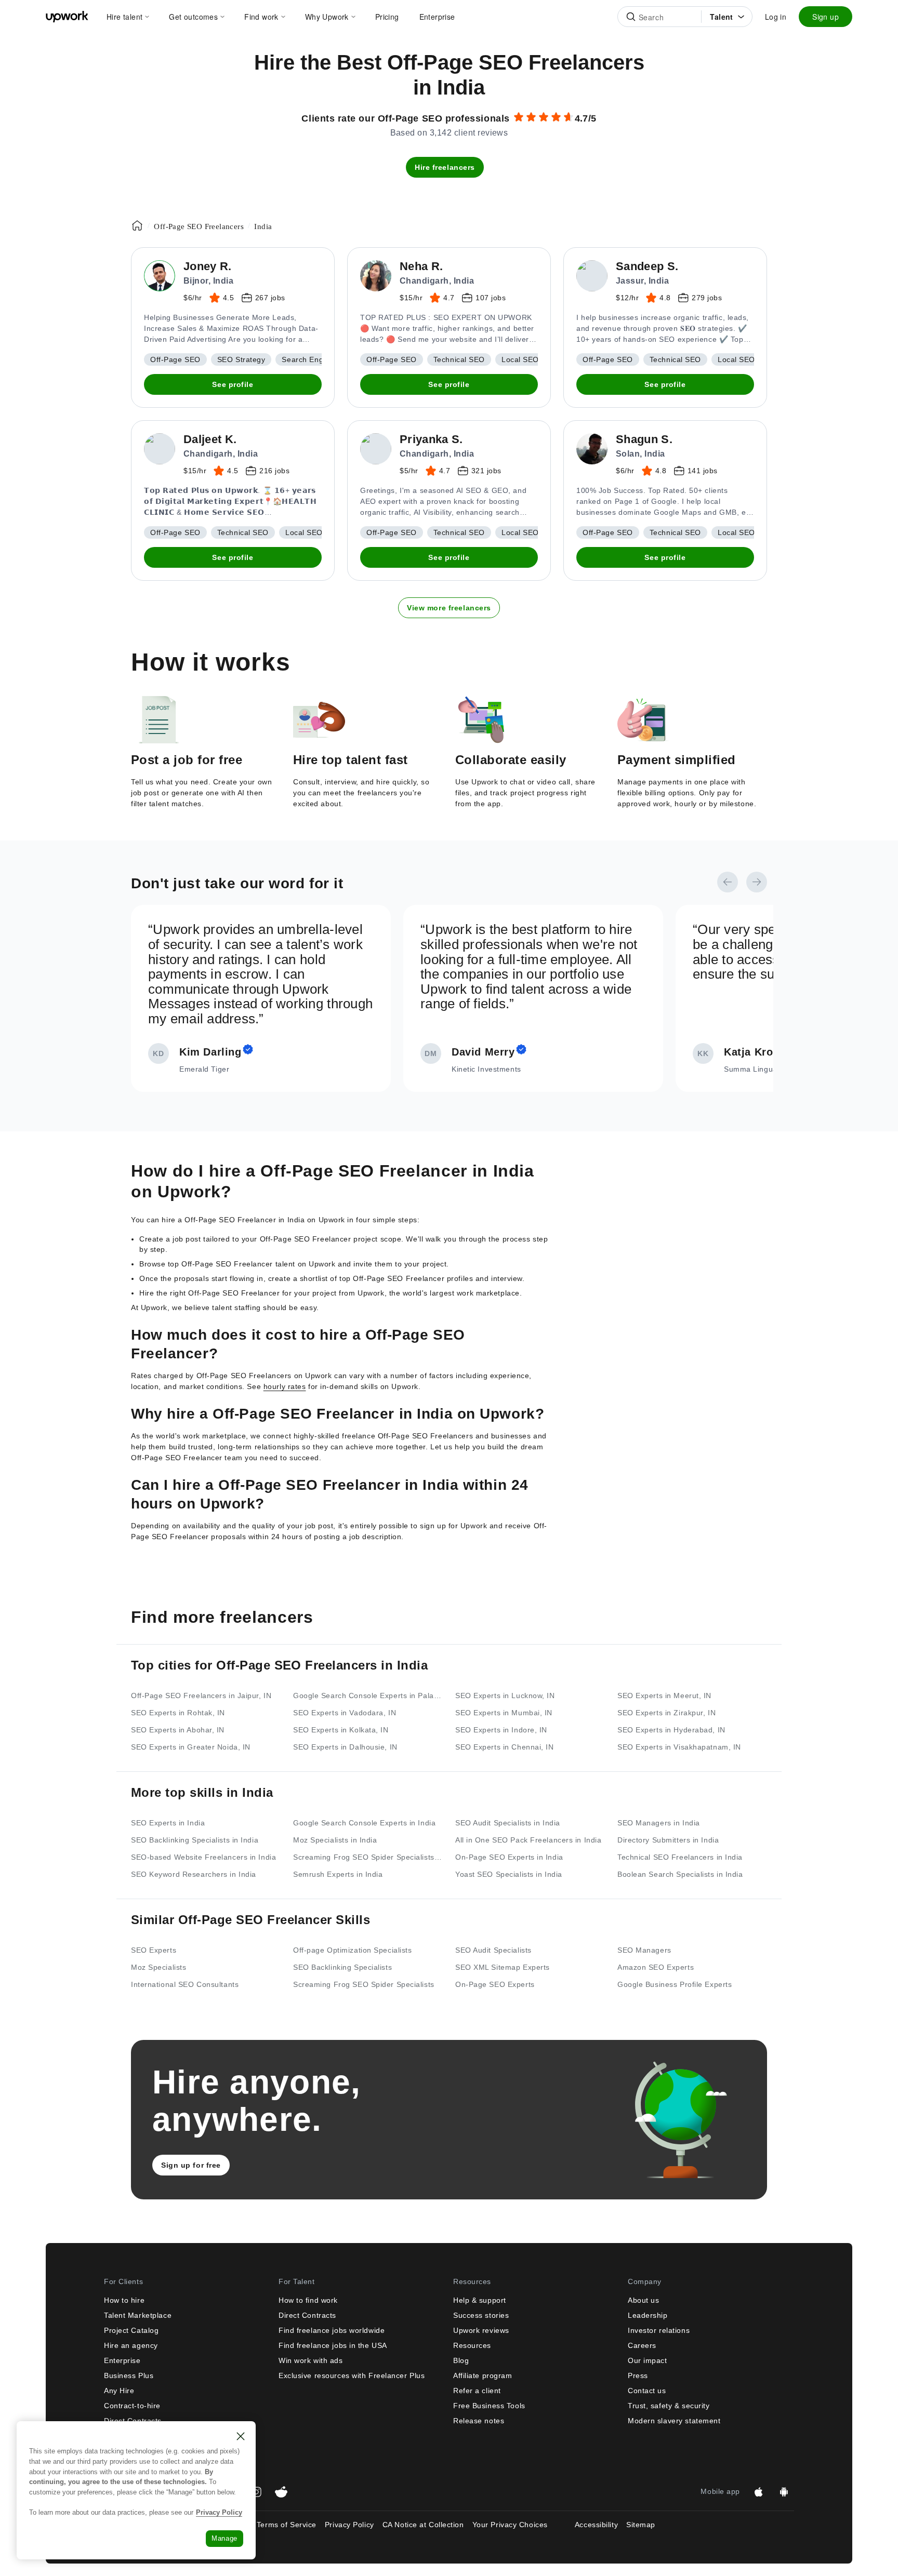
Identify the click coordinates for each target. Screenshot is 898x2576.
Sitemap (641, 2525)
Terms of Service (287, 2525)
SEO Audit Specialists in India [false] (508, 1823)
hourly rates (285, 1386)
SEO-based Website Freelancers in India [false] (203, 1857)
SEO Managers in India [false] (659, 1823)
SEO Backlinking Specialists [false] (342, 1967)
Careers (642, 2345)
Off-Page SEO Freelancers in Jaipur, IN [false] (201, 1696)
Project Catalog (131, 2330)
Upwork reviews (481, 2330)
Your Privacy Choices (519, 2525)
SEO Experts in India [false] (168, 1823)
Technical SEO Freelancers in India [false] (680, 1857)
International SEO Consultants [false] (185, 1984)
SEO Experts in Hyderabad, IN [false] (671, 1730)
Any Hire (119, 2391)
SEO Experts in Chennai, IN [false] (505, 1747)
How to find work (308, 2300)
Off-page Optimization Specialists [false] (352, 1950)
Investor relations (659, 2330)
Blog (461, 2360)
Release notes (479, 2421)
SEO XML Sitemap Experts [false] (503, 1967)
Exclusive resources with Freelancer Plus (352, 2375)
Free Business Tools (489, 2406)
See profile (233, 384)
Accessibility (596, 2525)
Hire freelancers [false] (445, 167)
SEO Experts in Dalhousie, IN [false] (345, 1747)
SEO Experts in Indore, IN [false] (501, 1730)
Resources (472, 2345)
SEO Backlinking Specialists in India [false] (195, 1840)
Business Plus (129, 2375)
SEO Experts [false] (154, 1950)
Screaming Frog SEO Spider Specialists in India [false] (368, 1857)
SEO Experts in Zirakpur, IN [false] (666, 1713)
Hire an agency (131, 2345)
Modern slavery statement (674, 2421)
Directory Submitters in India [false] (668, 1840)
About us (643, 2300)
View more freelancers (449, 608)
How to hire (124, 2300)
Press (638, 2375)
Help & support (480, 2300)
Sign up (826, 17)
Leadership (648, 2315)
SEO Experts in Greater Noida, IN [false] (191, 1747)
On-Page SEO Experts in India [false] (509, 1857)
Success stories (481, 2315)
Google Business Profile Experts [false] (675, 1984)
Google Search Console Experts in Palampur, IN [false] (368, 1696)
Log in (776, 17)
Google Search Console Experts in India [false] (364, 1823)
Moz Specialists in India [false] (335, 1840)
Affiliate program (483, 2375)
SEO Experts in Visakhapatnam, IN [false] (679, 1747)
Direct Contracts (133, 2421)
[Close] (241, 2436)
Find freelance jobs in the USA (333, 2345)
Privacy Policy (349, 2525)
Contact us (647, 2391)
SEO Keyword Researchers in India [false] (194, 1874)
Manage (224, 2538)
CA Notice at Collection (423, 2525)
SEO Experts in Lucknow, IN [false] (505, 1696)
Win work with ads (311, 2360)
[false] (137, 225)
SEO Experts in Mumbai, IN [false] (504, 1713)
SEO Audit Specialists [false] (493, 1950)
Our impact (648, 2360)
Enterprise (122, 2360)
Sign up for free (191, 2165)
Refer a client (477, 2391)
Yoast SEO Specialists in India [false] (509, 1874)
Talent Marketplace (138, 2315)
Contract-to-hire (132, 2406)
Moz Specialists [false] (159, 1967)
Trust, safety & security (669, 2406)
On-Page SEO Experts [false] (495, 1984)
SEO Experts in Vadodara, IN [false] (345, 1713)
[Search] (631, 17)
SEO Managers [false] (644, 1950)
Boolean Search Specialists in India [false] (680, 1874)
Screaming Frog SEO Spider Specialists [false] (364, 1984)
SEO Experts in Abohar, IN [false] (178, 1730)
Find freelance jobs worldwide (332, 2330)
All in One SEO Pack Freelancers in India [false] (528, 1840)
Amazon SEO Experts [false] (656, 1967)
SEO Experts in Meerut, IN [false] (664, 1696)
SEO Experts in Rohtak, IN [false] (178, 1713)
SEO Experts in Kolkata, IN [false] (341, 1730)
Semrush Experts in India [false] (338, 1874)
